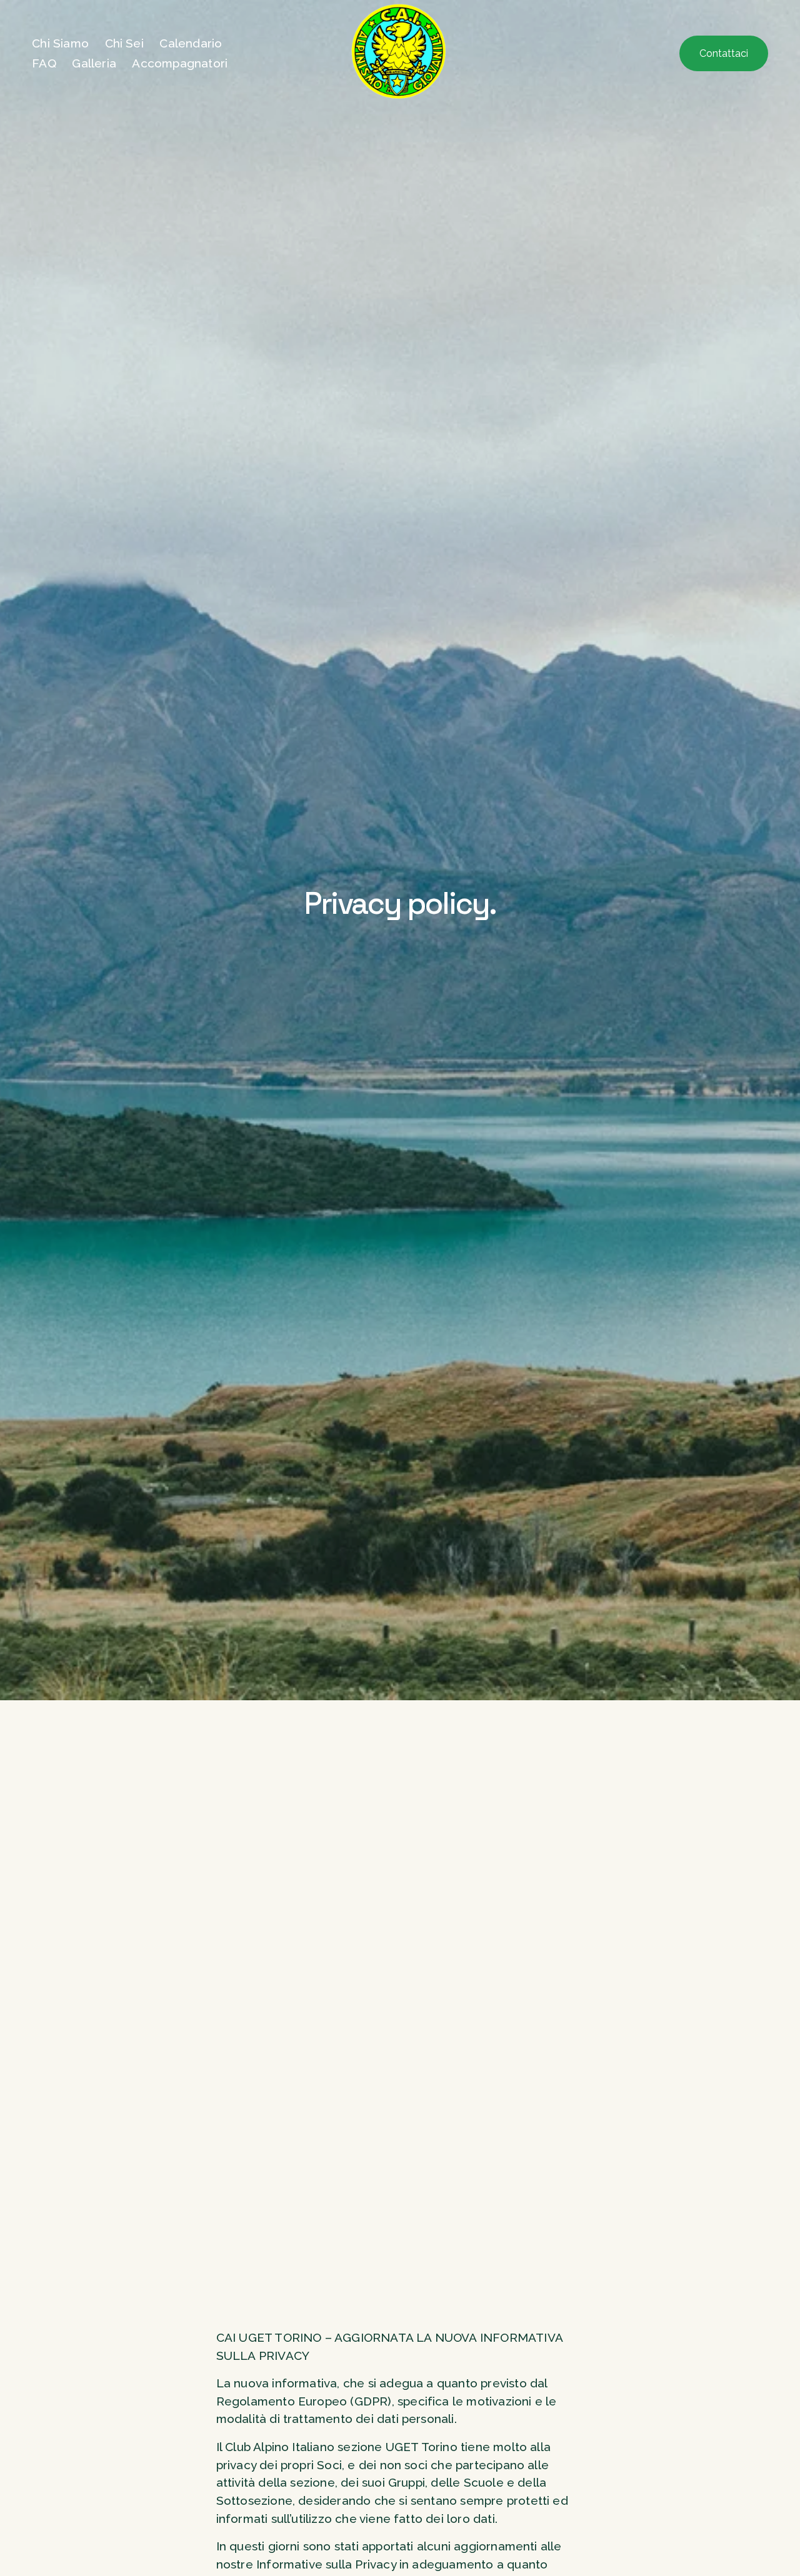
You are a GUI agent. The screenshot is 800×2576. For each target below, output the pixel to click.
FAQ (44, 63)
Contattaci (724, 53)
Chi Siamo (60, 43)
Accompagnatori (180, 63)
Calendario (191, 43)
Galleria (94, 63)
